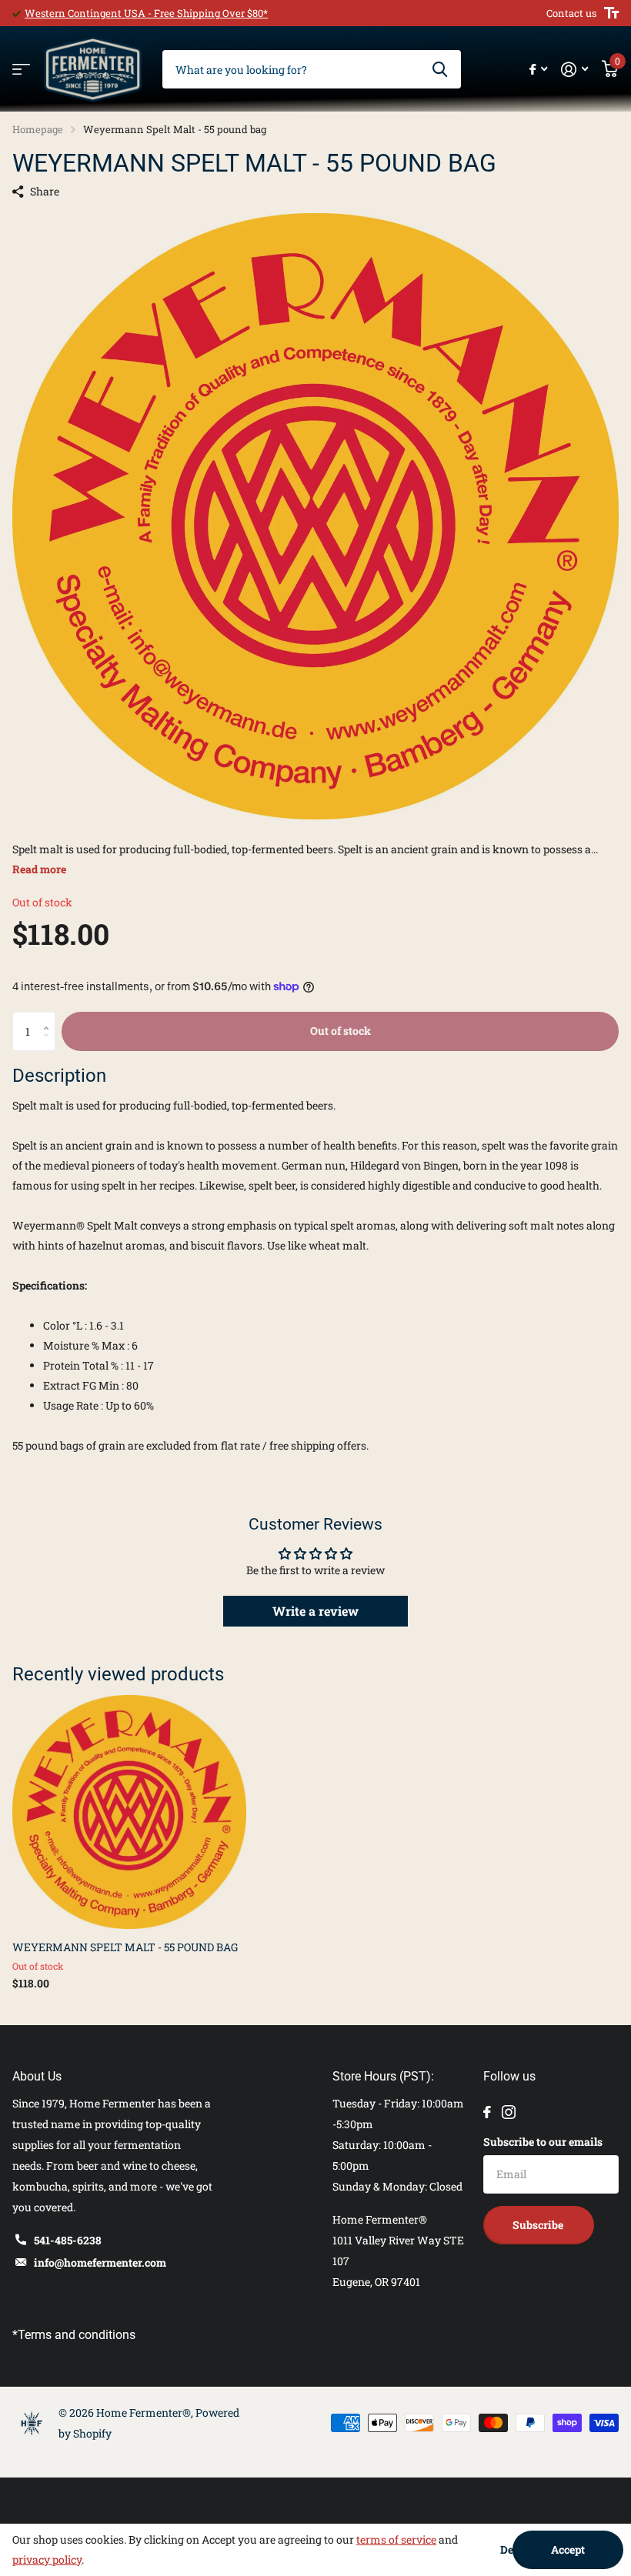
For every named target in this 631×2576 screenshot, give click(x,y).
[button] (50, 1018)
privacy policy (47, 2559)
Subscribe (539, 2225)
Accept (568, 2549)
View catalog (21, 70)
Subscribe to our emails (543, 2142)
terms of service (396, 2539)
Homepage (38, 129)
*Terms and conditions (74, 2335)
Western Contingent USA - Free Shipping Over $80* (146, 13)
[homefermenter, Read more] (538, 70)
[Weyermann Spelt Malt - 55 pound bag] (129, 1812)
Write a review (315, 1611)
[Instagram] (509, 2112)
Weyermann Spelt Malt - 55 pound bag (125, 1947)
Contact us (571, 13)
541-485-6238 (68, 2240)
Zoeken (440, 69)
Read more (39, 869)
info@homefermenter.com (100, 2262)
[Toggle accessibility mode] (611, 13)
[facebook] (487, 2112)
